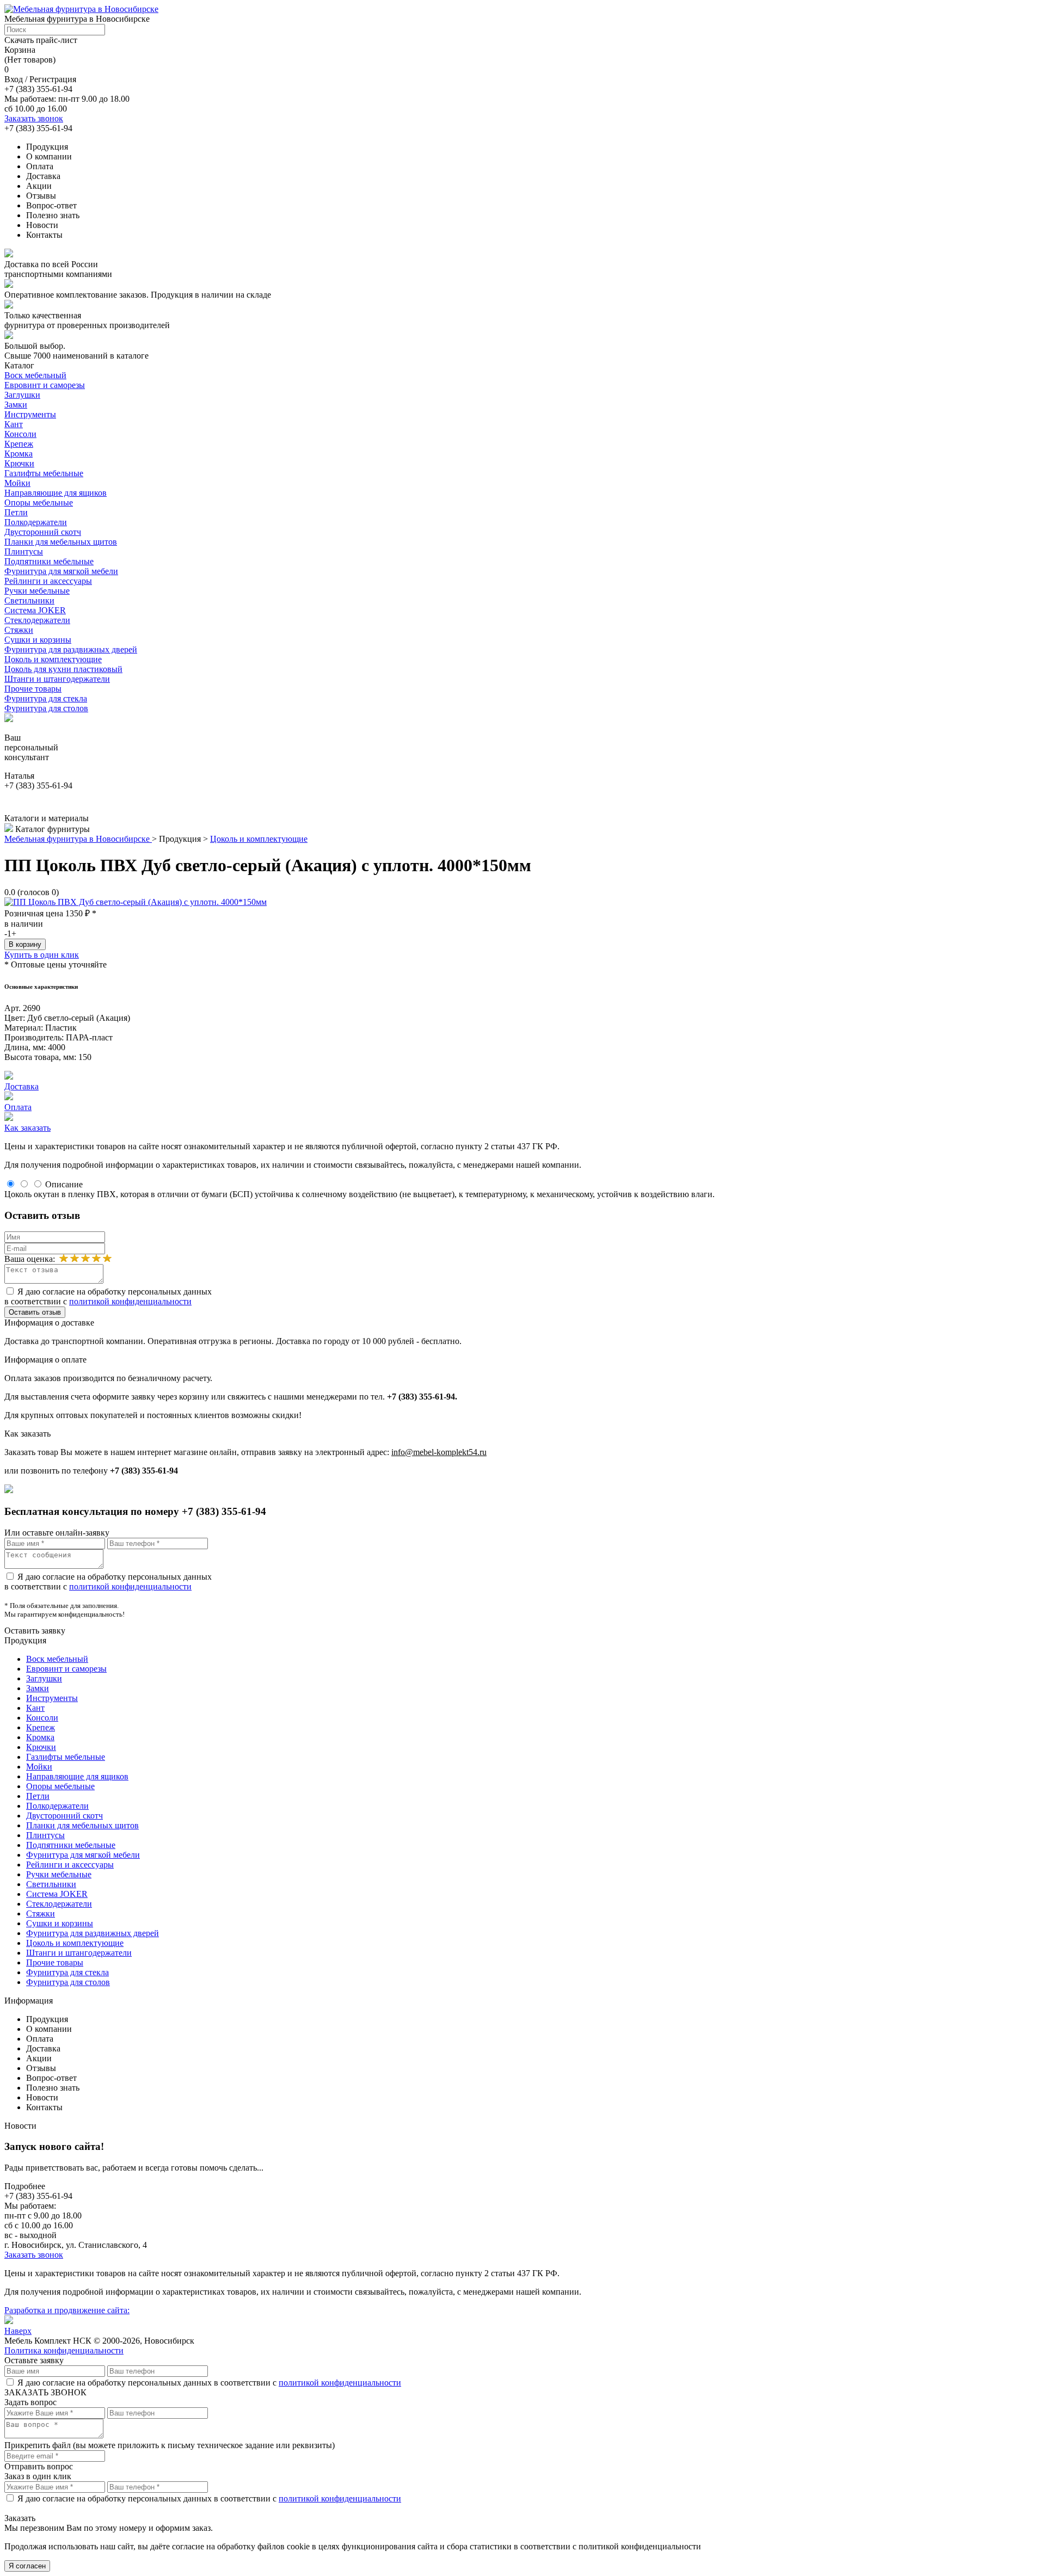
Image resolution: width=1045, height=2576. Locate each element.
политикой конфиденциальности (130, 1301)
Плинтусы (24, 551)
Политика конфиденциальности (64, 2350)
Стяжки (19, 630)
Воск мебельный (35, 375)
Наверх (18, 2331)
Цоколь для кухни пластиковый (63, 669)
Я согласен (27, 2566)
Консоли (20, 434)
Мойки (17, 483)
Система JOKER (35, 610)
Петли (16, 512)
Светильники (29, 600)
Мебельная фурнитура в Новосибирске (78, 839)
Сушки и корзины (38, 640)
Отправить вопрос (39, 2466)
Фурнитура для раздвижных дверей (71, 649)
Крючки (19, 463)
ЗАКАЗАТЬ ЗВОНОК (45, 2392)
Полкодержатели (36, 522)
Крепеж (19, 444)
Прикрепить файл (38, 2445)
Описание (64, 1184)
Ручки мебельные (37, 591)
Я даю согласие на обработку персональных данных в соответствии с (108, 1296)
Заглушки (22, 395)
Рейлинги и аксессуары (48, 581)
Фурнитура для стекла (46, 698)
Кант (14, 424)
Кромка (19, 454)
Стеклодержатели (37, 620)
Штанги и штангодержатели (57, 679)
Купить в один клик (42, 955)
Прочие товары (33, 689)
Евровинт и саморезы (45, 385)
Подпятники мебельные (49, 561)
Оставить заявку (35, 1631)
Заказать (20, 2518)
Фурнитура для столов (46, 708)
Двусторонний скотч (43, 532)
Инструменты (30, 414)
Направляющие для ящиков (56, 493)
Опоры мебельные (39, 503)
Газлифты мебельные (44, 473)
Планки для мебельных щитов (61, 542)
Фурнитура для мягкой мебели (61, 571)
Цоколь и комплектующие (53, 659)
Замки (16, 405)
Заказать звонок (34, 118)
